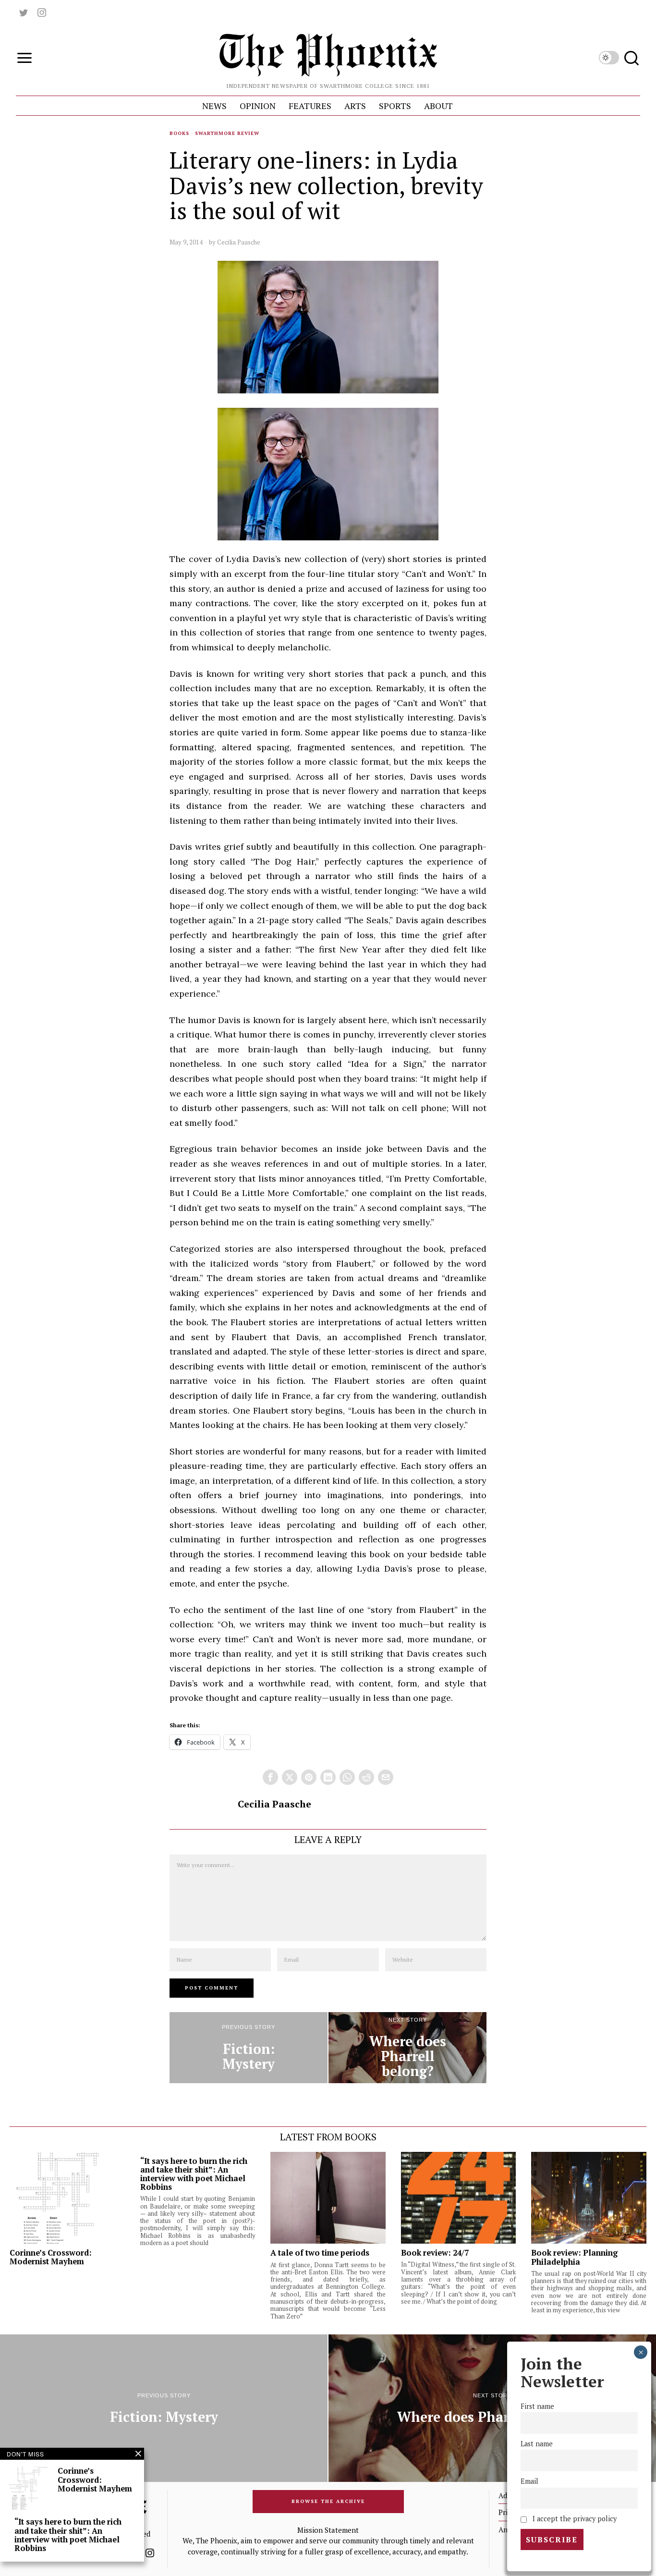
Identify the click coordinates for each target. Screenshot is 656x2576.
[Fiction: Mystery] (249, 2048)
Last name (537, 2444)
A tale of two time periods (320, 2253)
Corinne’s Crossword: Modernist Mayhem (51, 2257)
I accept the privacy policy (573, 2519)
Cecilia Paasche (239, 242)
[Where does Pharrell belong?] (407, 2048)
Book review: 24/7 (435, 2253)
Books (179, 133)
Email (529, 2481)
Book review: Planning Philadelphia (574, 2257)
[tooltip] (24, 12)
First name (537, 2406)
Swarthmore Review (227, 133)
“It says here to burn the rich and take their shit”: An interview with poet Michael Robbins (194, 2174)
